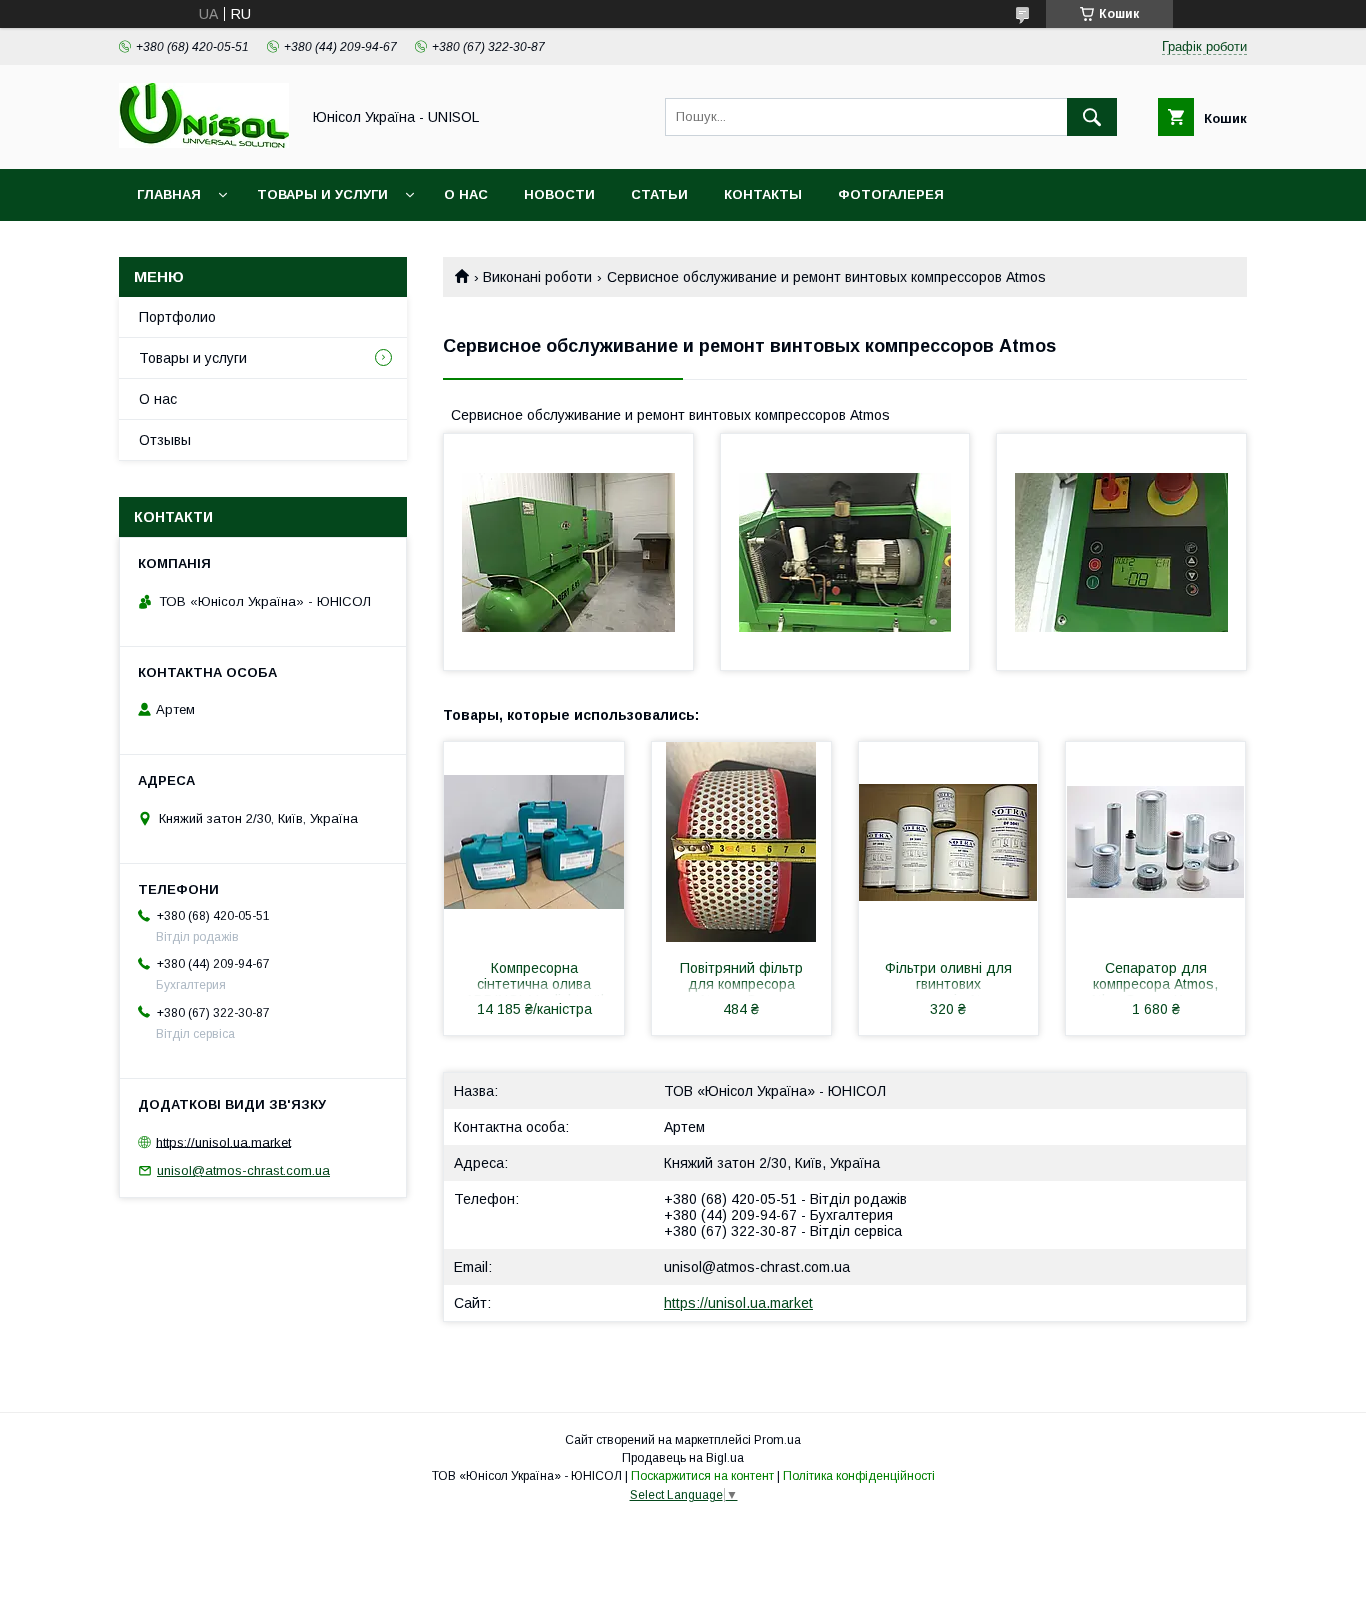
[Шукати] (1092, 117)
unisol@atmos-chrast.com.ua (757, 1267)
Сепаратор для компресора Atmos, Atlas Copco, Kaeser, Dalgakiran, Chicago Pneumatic (1156, 978)
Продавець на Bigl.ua (683, 1458)
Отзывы (165, 440)
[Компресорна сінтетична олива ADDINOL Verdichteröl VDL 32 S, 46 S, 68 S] (534, 842)
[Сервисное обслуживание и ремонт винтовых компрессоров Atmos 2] (845, 552)
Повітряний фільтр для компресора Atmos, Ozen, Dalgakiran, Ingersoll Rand (741, 978)
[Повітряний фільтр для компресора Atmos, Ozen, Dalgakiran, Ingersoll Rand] (742, 842)
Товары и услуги (322, 194)
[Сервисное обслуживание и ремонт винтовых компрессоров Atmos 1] (568, 552)
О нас (466, 194)
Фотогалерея (891, 194)
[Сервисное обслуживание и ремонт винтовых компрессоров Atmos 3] (1121, 552)
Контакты (763, 194)
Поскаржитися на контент (702, 1476)
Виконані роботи (537, 277)
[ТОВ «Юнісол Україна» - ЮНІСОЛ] (204, 143)
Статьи (659, 194)
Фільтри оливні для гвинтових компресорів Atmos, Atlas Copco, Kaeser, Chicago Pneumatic (948, 978)
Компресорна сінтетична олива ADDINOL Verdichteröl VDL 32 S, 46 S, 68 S (534, 978)
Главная (169, 194)
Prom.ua (777, 1440)
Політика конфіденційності (859, 1476)
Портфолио (177, 317)
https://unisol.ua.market (738, 1303)
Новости (559, 194)
